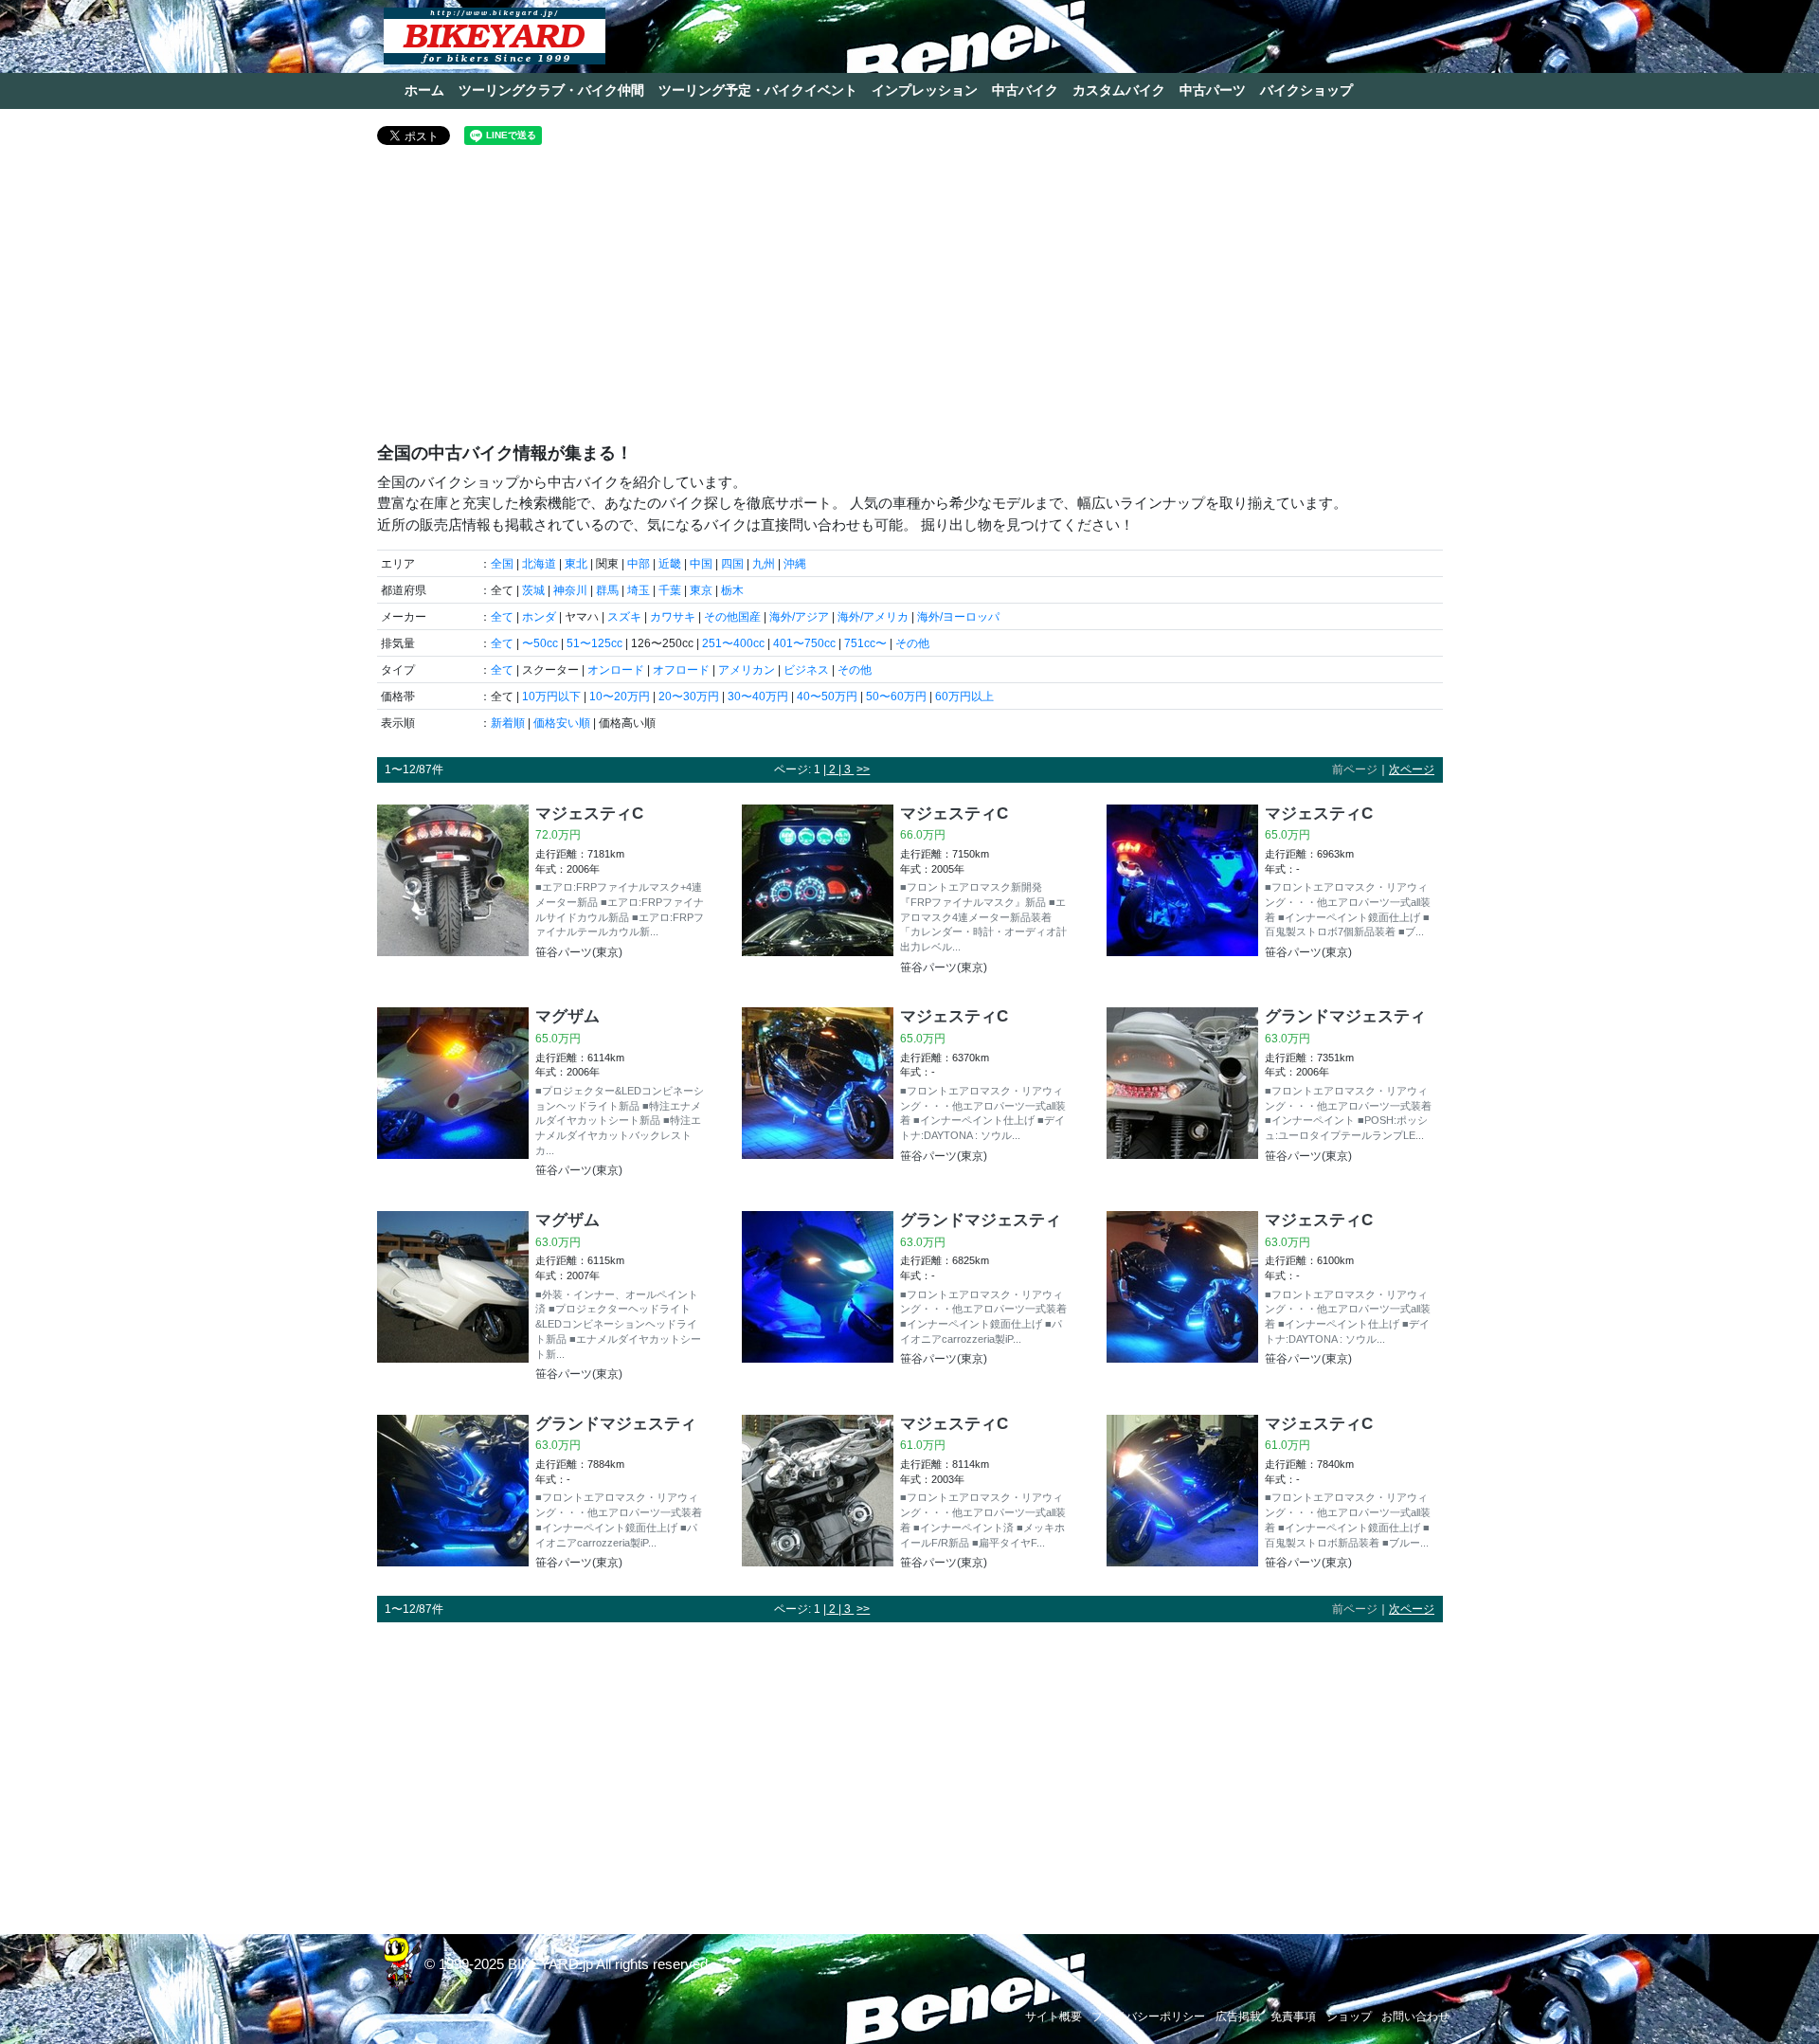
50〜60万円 (896, 696)
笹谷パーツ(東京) (579, 952)
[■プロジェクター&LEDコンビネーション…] (453, 1095)
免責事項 (1293, 2017)
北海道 (539, 564)
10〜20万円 (620, 696)
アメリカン (747, 670)
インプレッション (925, 90)
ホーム (424, 90)
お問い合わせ (1415, 2017)
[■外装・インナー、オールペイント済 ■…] (453, 1299)
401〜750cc (804, 643)
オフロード (681, 670)
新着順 (508, 723)
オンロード (616, 670)
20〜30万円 (689, 696)
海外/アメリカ (873, 617)
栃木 (732, 590)
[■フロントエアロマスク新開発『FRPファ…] (818, 892)
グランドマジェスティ (1345, 1016)
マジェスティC (589, 813)
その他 (912, 643)
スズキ (624, 617)
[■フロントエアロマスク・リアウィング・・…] (1182, 885)
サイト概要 (1054, 2017)
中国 (701, 564)
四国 (732, 564)
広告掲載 (1238, 2017)
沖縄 (795, 564)
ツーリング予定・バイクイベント (758, 90)
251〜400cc (733, 643)
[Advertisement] (910, 301)
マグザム (567, 1016)
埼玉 (639, 590)
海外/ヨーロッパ (958, 617)
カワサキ (673, 617)
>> (863, 769)
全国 (502, 564)
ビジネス (806, 670)
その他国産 (732, 617)
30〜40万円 (758, 696)
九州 (764, 564)
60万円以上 (964, 696)
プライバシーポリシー (1148, 2017)
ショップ (1349, 2017)
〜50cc (540, 643)
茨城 (533, 590)
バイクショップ (1306, 90)
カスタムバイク (1119, 90)
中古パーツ (1213, 90)
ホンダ (539, 617)
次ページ (1412, 769)
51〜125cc (594, 643)
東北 (576, 564)
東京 (701, 590)
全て (502, 617)
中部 (639, 564)
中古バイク (1025, 90)
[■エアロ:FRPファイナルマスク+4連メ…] (453, 885)
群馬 (607, 590)
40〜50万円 (827, 696)
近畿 (670, 564)
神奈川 (570, 590)
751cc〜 (865, 643)
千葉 (670, 590)
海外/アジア (799, 617)
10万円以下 (551, 696)
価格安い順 (562, 723)
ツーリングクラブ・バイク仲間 (551, 90)
